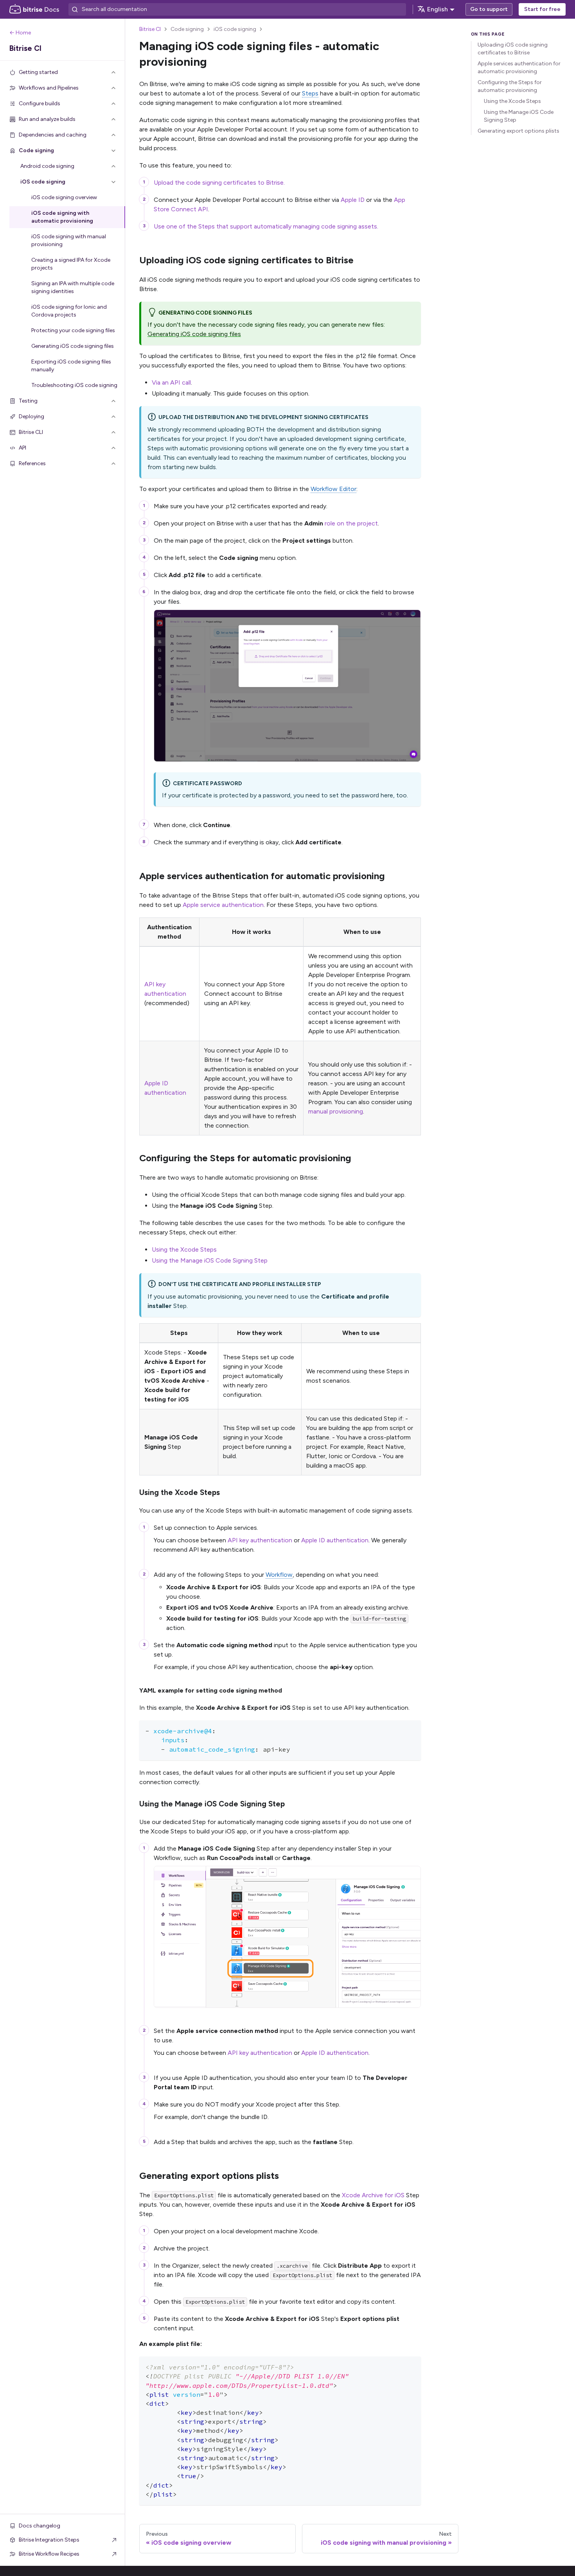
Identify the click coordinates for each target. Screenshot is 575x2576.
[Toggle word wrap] (397, 1730)
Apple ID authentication (335, 1540)
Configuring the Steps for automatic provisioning (510, 86)
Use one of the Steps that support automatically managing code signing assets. (266, 226)
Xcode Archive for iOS (373, 2195)
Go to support (489, 9)
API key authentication (260, 1540)
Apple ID (353, 200)
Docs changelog (40, 2526)
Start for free (542, 9)
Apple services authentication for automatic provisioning (519, 67)
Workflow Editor (333, 489)
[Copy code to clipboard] (411, 1730)
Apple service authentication (223, 905)
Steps (310, 93)
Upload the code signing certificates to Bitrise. (219, 183)
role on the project (351, 523)
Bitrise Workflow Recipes (49, 2554)
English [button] (438, 9)
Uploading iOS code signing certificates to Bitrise (513, 49)
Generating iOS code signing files (194, 334)
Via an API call (171, 382)
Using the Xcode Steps (184, 1249)
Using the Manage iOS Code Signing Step (210, 1260)
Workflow (279, 1575)
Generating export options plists (518, 131)
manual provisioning (336, 1111)
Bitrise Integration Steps (49, 2540)
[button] (63, 72)
